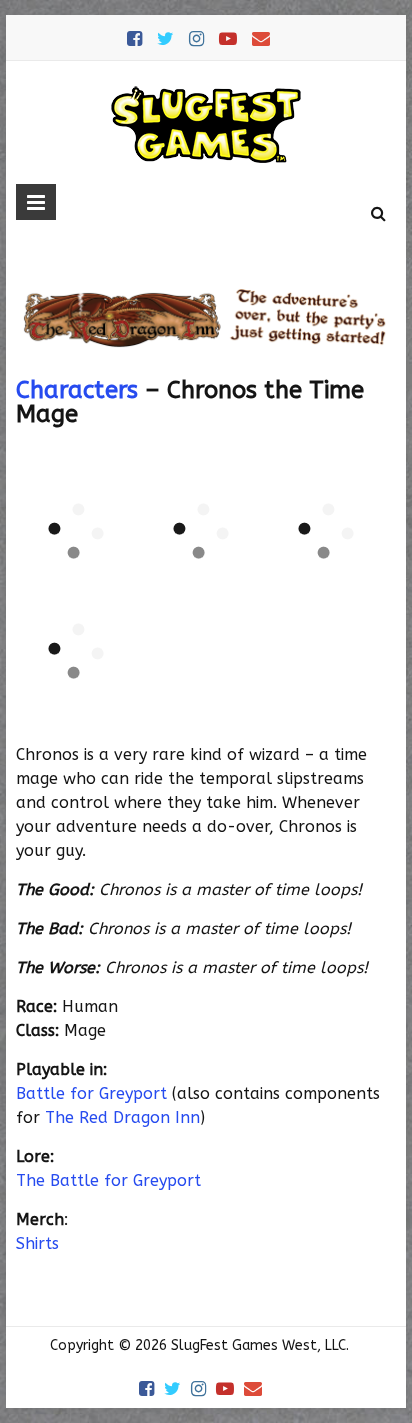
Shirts (37, 1243)
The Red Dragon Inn (122, 1117)
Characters (77, 390)
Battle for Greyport (91, 1093)
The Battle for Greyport (108, 1180)
